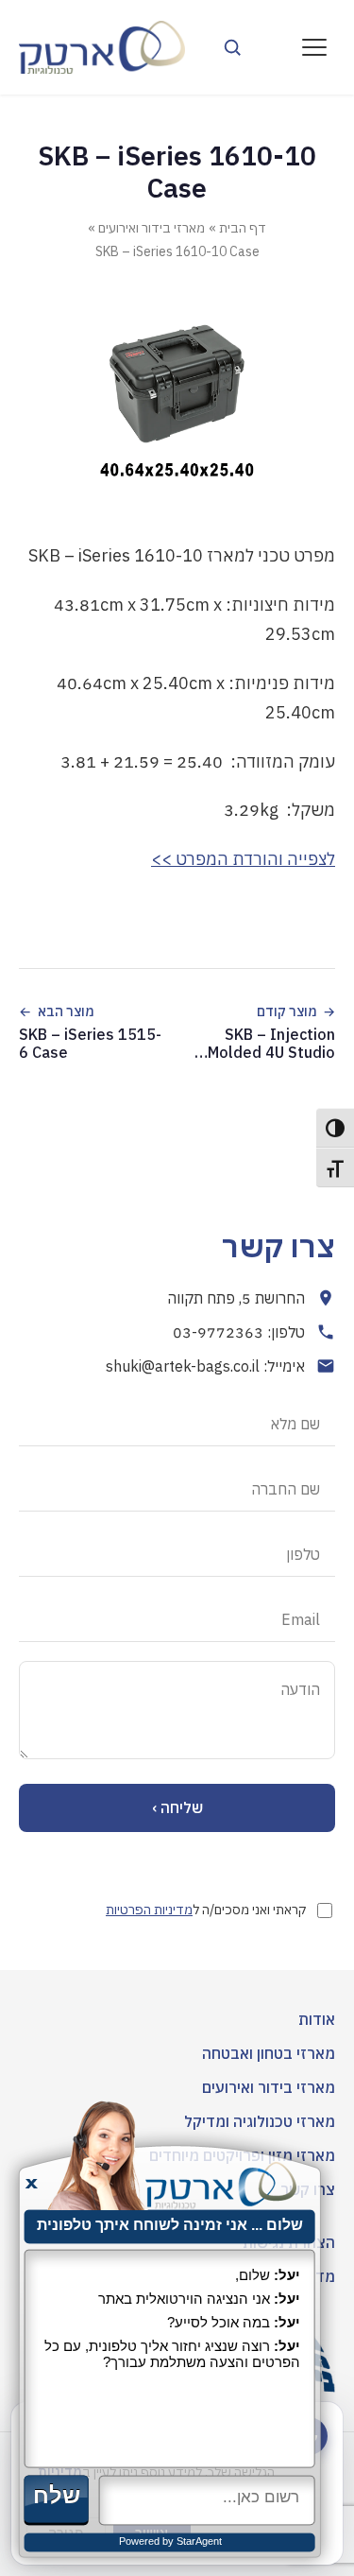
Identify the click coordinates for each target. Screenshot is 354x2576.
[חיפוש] (232, 47)
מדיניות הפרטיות (149, 1910)
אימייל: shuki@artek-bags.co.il (205, 1366)
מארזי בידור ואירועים (152, 228)
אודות (317, 2019)
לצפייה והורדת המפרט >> (243, 859)
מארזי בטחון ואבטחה (269, 2053)
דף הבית (243, 228)
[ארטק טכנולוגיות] (102, 47)
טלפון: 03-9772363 (239, 1332)
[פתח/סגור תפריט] (314, 47)
